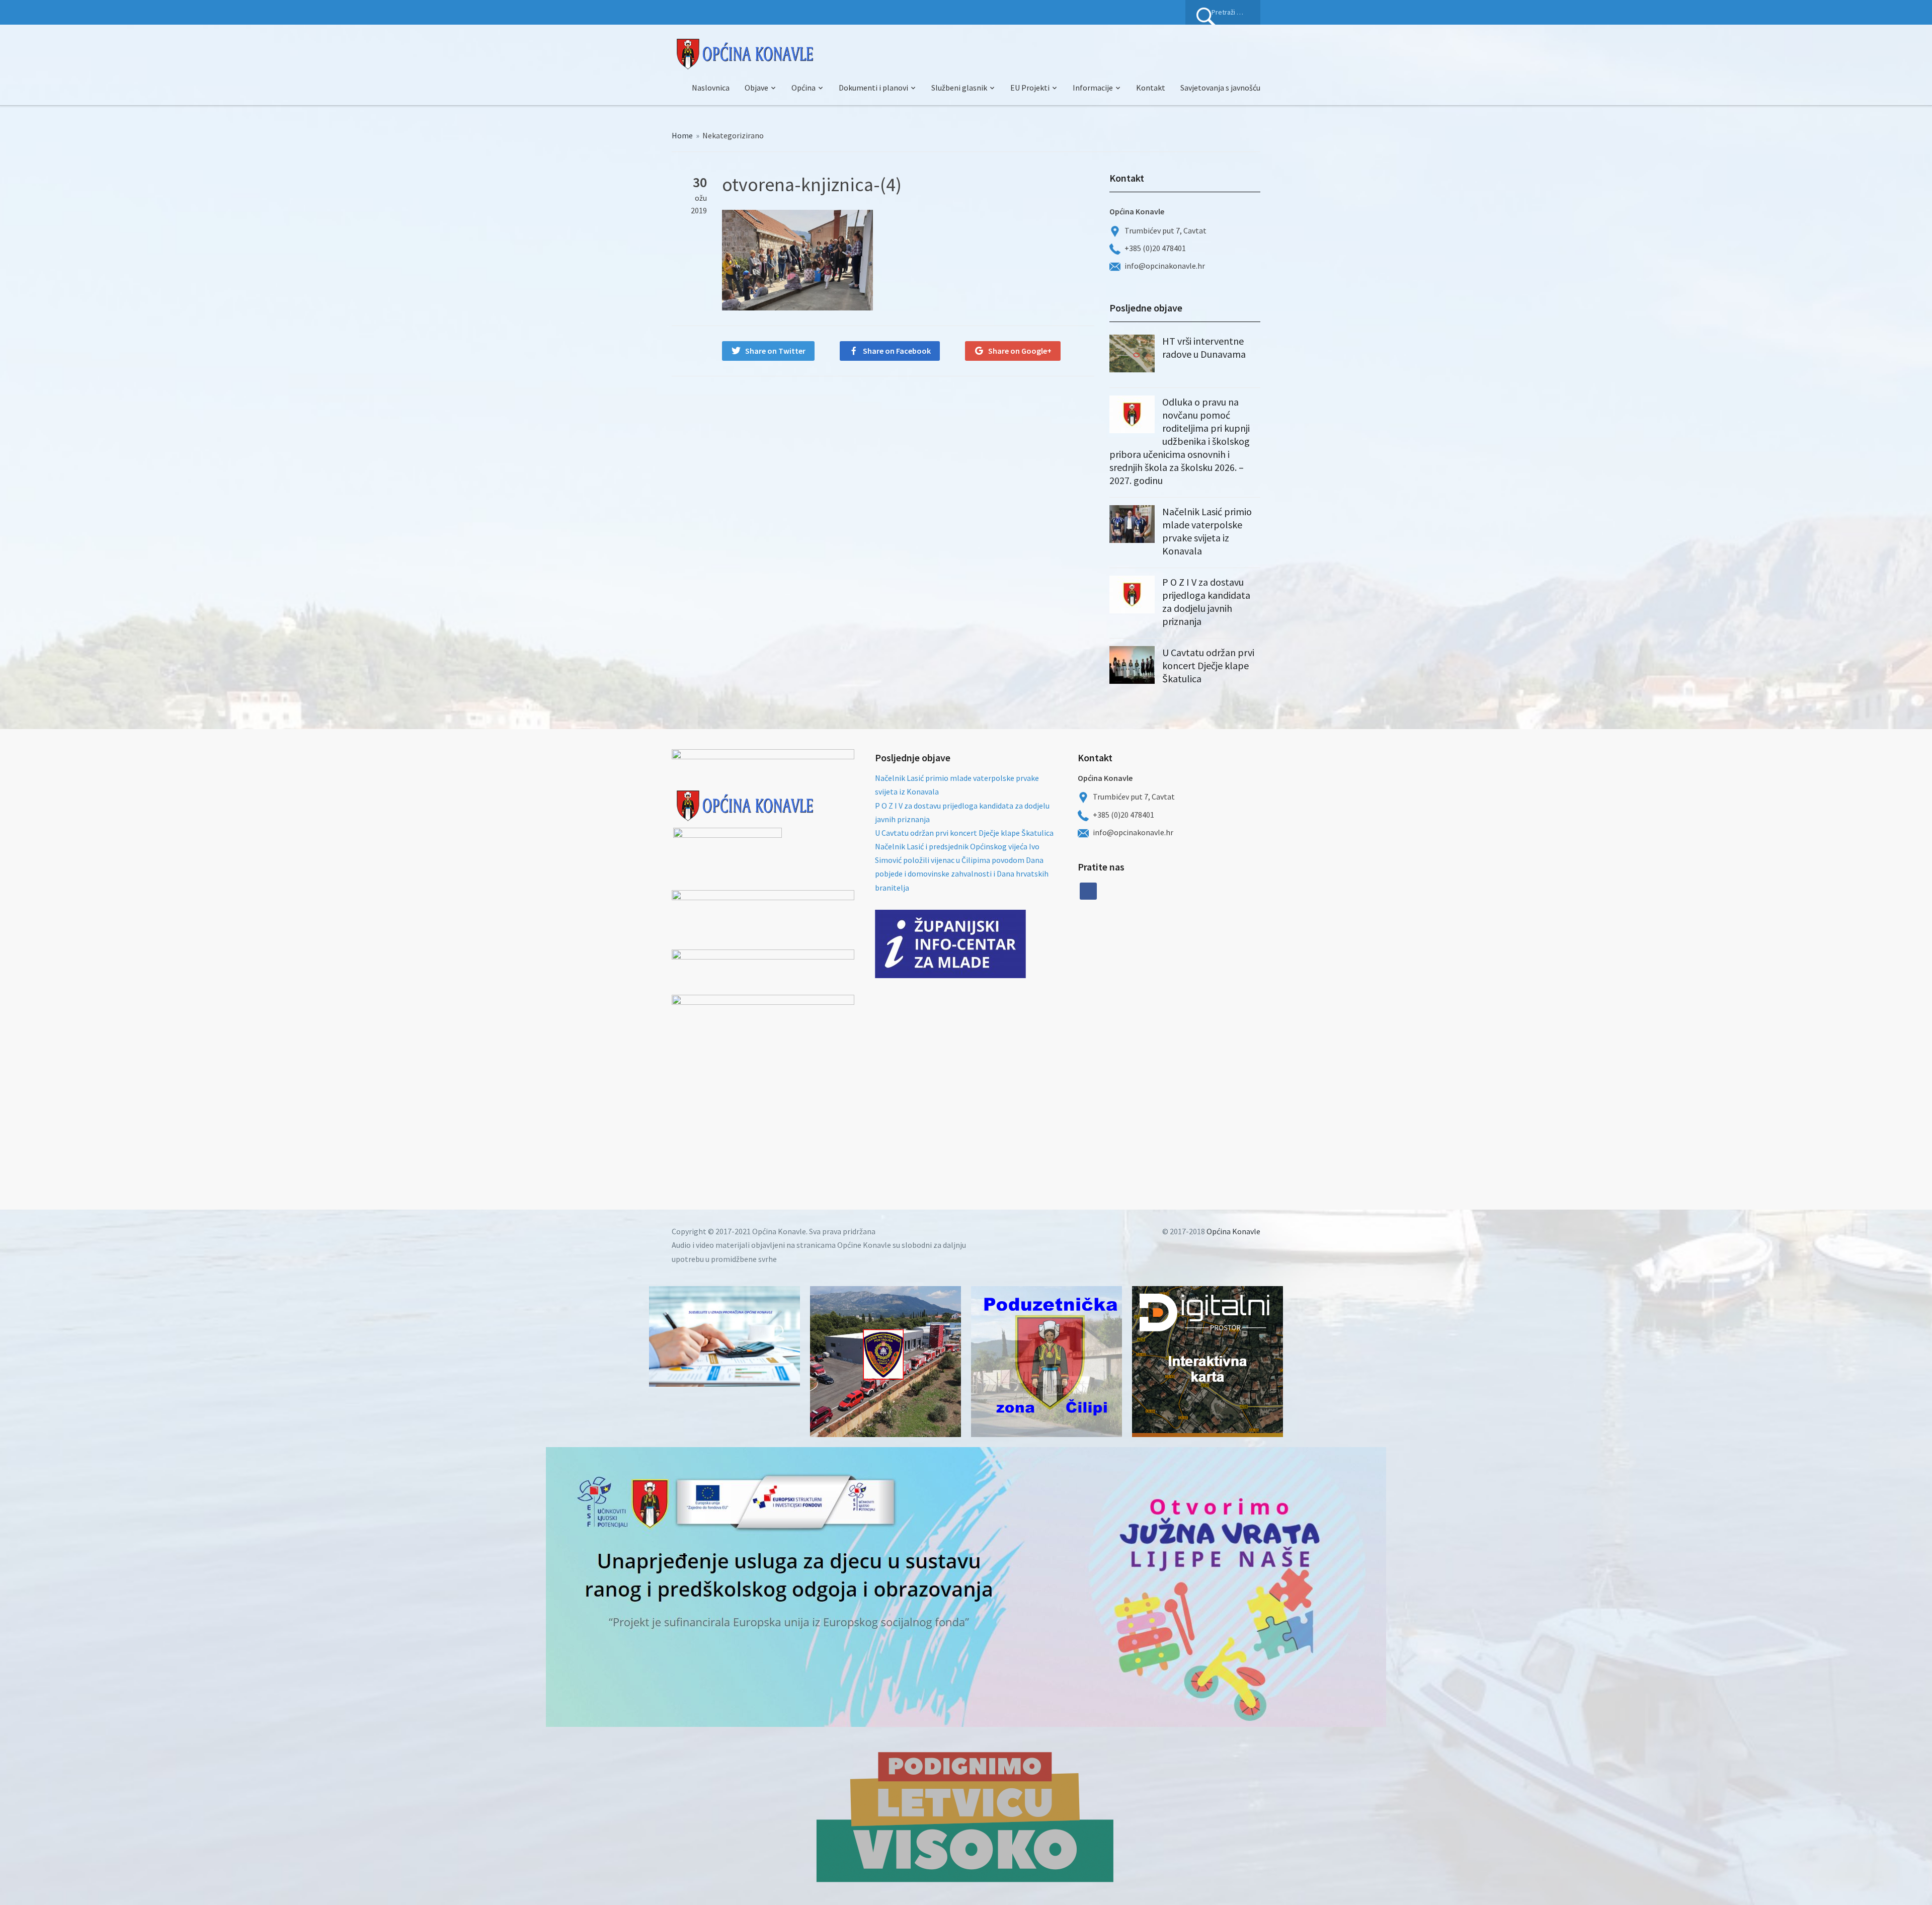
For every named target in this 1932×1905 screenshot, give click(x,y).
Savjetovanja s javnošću (1220, 88)
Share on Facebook (897, 351)
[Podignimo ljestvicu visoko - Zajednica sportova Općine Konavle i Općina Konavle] (966, 1816)
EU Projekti (1030, 88)
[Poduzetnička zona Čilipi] (1046, 1362)
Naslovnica (711, 88)
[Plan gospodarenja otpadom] (1191, 970)
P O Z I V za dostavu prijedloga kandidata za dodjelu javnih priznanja (1206, 602)
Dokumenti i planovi (873, 88)
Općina (803, 88)
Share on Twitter (775, 351)
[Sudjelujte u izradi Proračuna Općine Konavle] (725, 1336)
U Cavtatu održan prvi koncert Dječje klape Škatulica (1208, 665)
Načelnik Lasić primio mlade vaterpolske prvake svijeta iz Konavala (1207, 531)
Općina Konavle (1233, 1231)
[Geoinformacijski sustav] (1207, 1362)
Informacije (1093, 88)
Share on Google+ (1020, 351)
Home (682, 135)
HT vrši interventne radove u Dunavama (1204, 347)
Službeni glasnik (959, 88)
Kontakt (1151, 88)
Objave (756, 88)
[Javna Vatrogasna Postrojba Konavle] (886, 1362)
